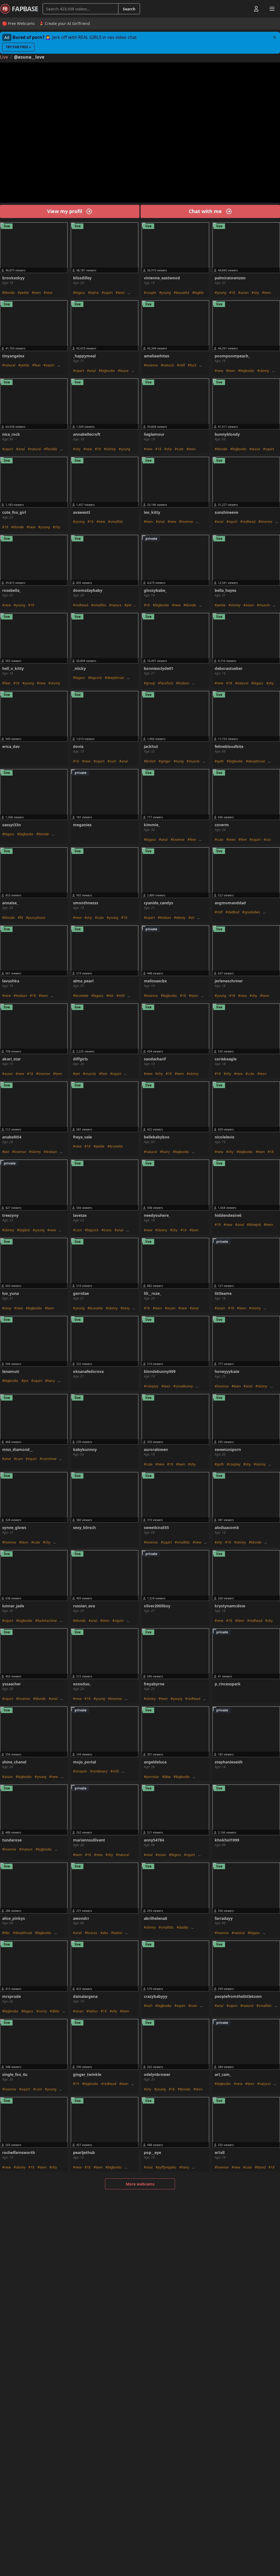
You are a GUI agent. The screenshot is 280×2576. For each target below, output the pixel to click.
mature (27, 1849)
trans (108, 1230)
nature (116, 605)
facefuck (167, 683)
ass (268, 840)
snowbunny (184, 1386)
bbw (167, 1777)
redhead (249, 522)
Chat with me (205, 211)
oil (192, 918)
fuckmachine (47, 1621)
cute (180, 449)
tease (124, 371)
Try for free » (18, 47)
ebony (181, 918)
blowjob (255, 1225)
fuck (193, 365)
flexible (52, 449)
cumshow (49, 1459)
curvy (43, 2011)
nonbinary (100, 1771)
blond (261, 2167)
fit (21, 918)
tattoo (118, 1933)
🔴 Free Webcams (18, 23)
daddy (183, 1927)
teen (37, 293)
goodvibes (252, 912)
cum (113, 761)
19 (77, 2084)
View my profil (65, 211)
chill (116, 1771)
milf (182, 365)
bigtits (199, 293)
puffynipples (167, 2167)
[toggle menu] (244, 9)
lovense (152, 365)
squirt (108, 293)
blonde (10, 293)
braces (92, 1933)
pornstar (153, 1777)
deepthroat (115, 678)
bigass (80, 293)
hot (111, 996)
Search (129, 9)
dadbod (234, 912)
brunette (82, 996)
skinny (264, 371)
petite (24, 293)
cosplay (235, 1464)
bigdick (24, 1230)
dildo (56, 2011)
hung (180, 761)
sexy (8, 1308)
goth (220, 761)
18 (233, 293)
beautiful (183, 293)
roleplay (152, 1386)
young (166, 293)
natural (10, 365)
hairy (166, 1152)
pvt (129, 605)
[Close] (275, 37)
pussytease (37, 918)
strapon (81, 1771)
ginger (166, 761)
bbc (7, 1933)
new (49, 293)
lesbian (184, 683)
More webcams (140, 2184)
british (151, 761)
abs (105, 1933)
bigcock (96, 678)
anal (92, 371)
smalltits (117, 522)
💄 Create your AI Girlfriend (65, 23)
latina (94, 293)
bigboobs (108, 371)
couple (151, 293)
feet (37, 365)
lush (149, 2006)
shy (256, 293)
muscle (264, 605)
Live (4, 57)
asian (244, 293)
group (151, 683)
